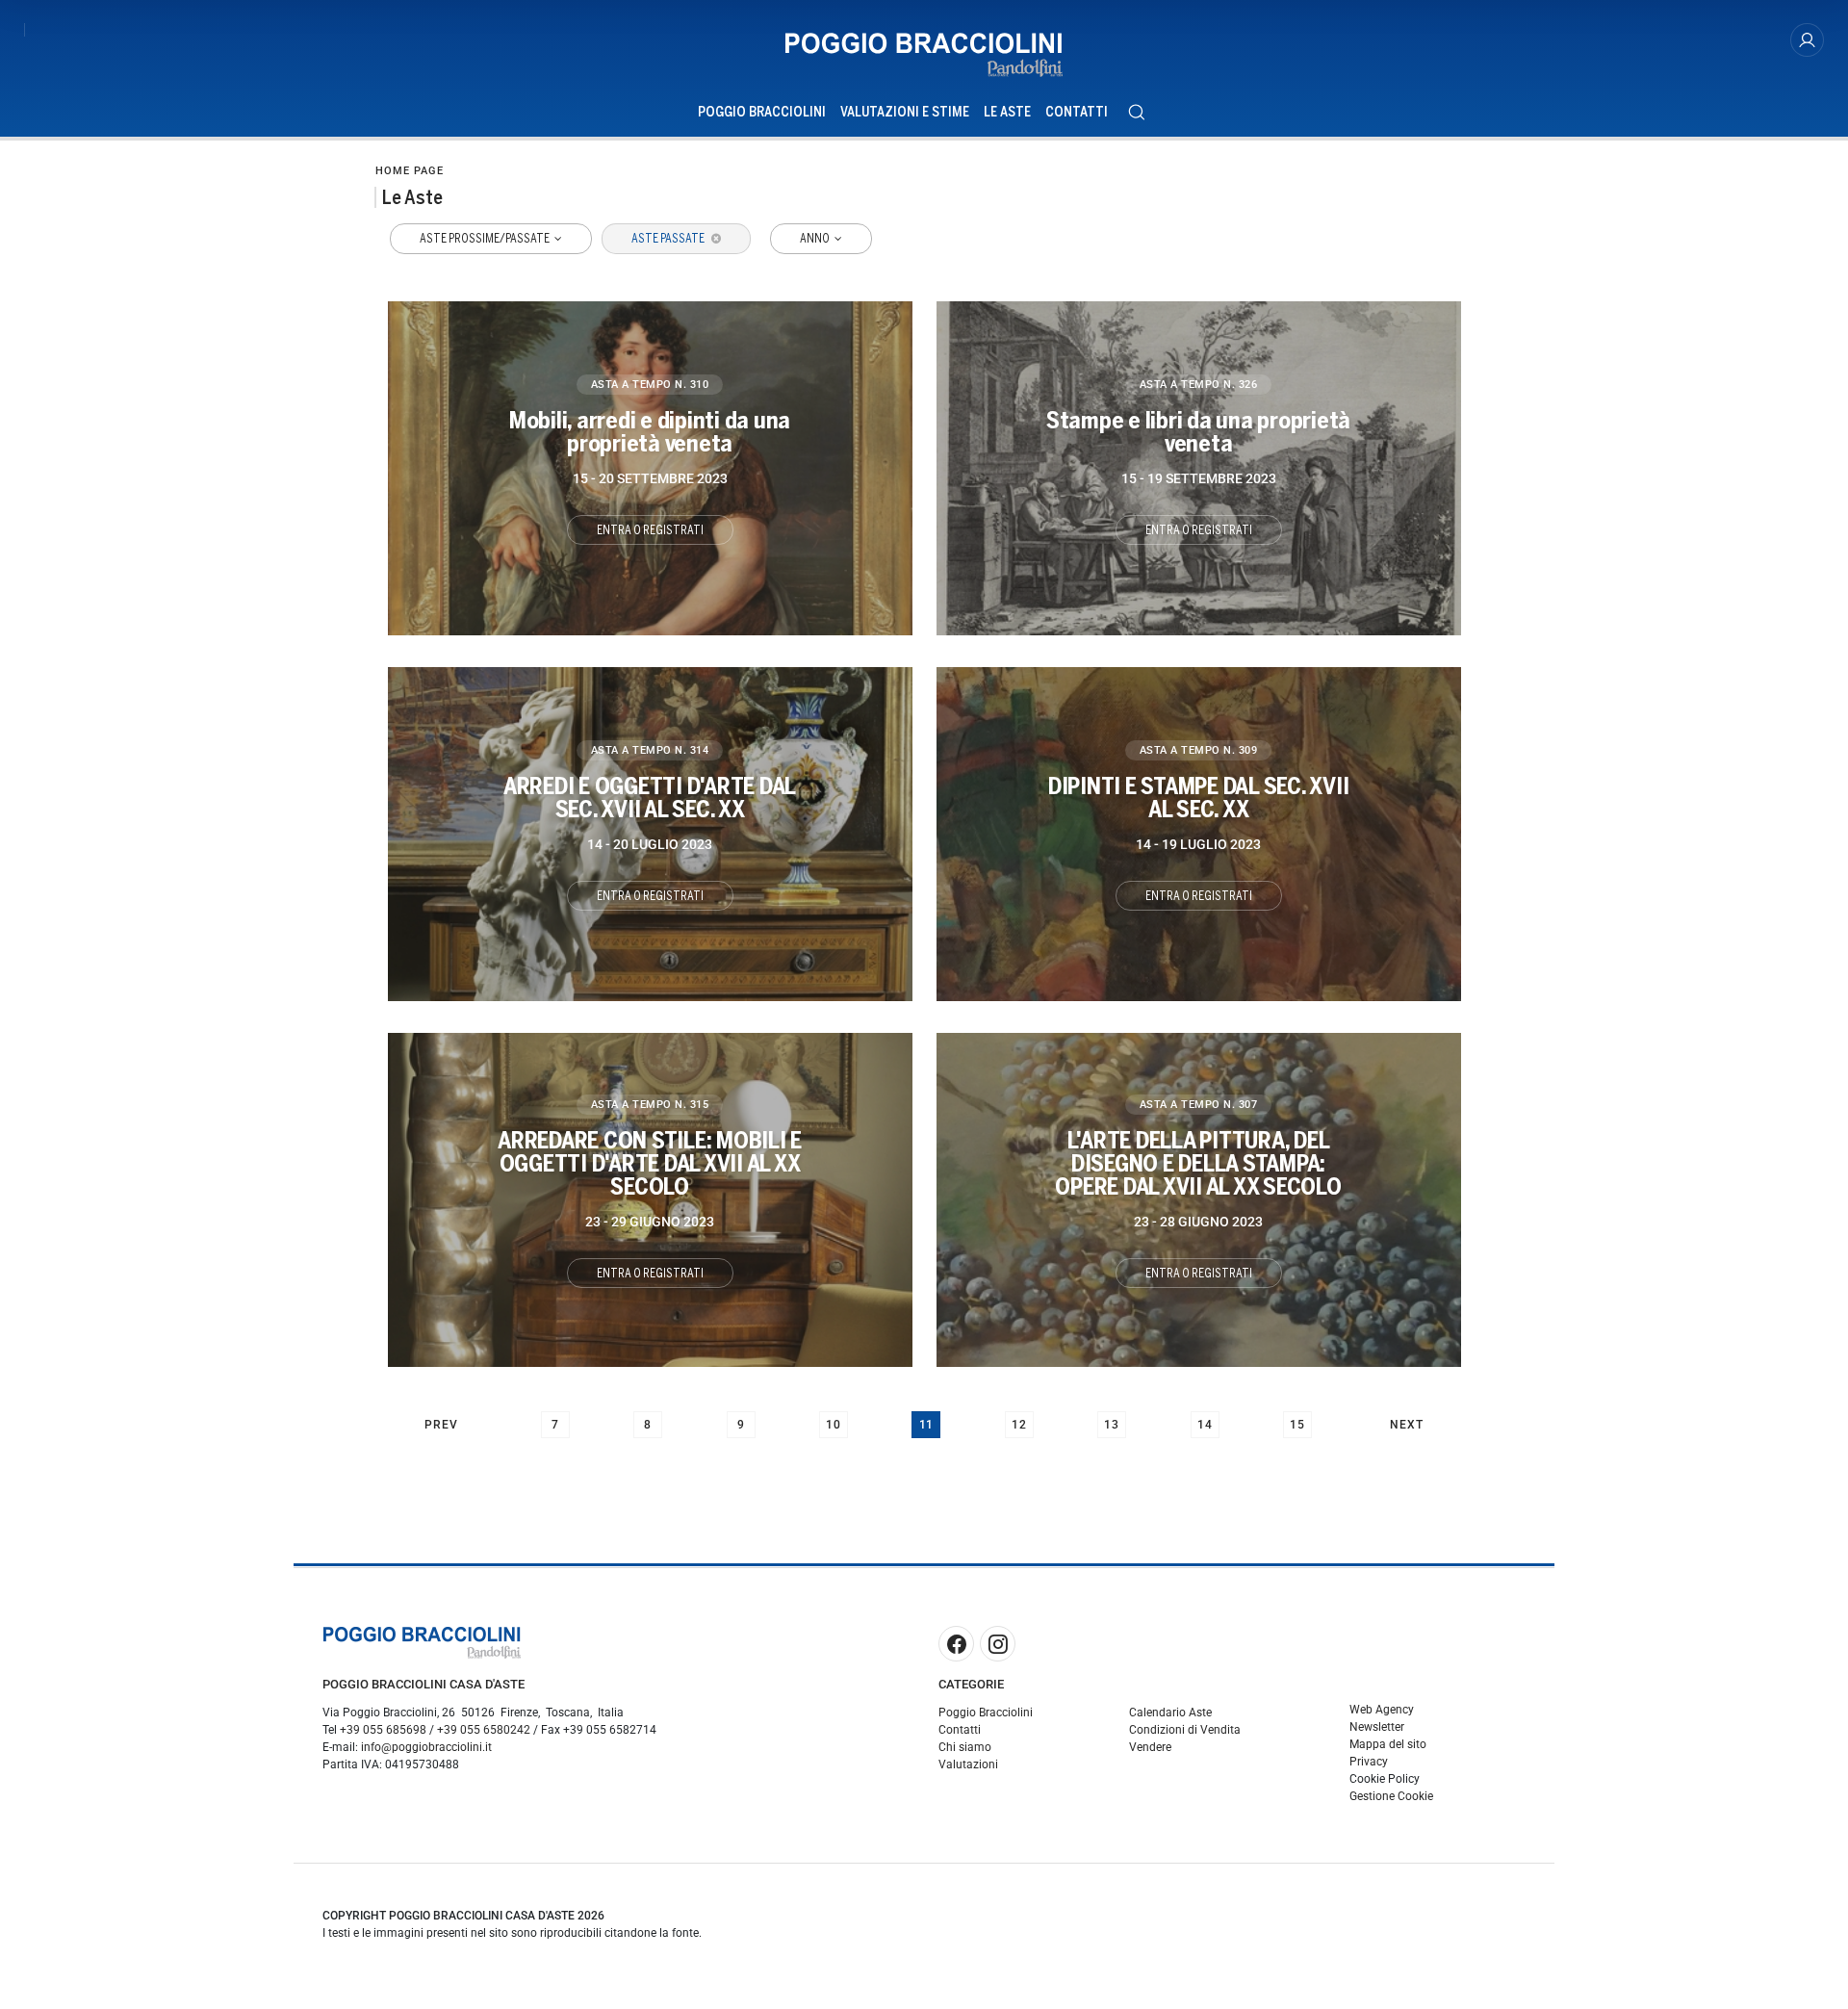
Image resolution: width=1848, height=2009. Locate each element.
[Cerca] (1136, 112)
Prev (441, 1425)
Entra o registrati (650, 530)
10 (834, 1425)
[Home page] (924, 55)
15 (1297, 1425)
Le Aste (1007, 112)
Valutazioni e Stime (905, 112)
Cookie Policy (1385, 1779)
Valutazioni (968, 1764)
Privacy (1369, 1762)
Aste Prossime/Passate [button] (486, 239)
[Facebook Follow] (956, 1644)
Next (1407, 1425)
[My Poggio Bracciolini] (1807, 40)
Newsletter (1377, 1727)
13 (1112, 1425)
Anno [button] (816, 239)
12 (1019, 1425)
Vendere (1150, 1747)
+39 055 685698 (383, 1730)
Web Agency (1382, 1710)
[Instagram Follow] (998, 1644)
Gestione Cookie (1391, 1796)
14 (1205, 1425)
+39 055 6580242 (484, 1730)
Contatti (1077, 112)
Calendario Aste (1170, 1713)
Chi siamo (965, 1747)
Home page (410, 171)
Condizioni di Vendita (1185, 1730)
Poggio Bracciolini (762, 112)
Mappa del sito (1388, 1744)
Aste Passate (669, 239)
